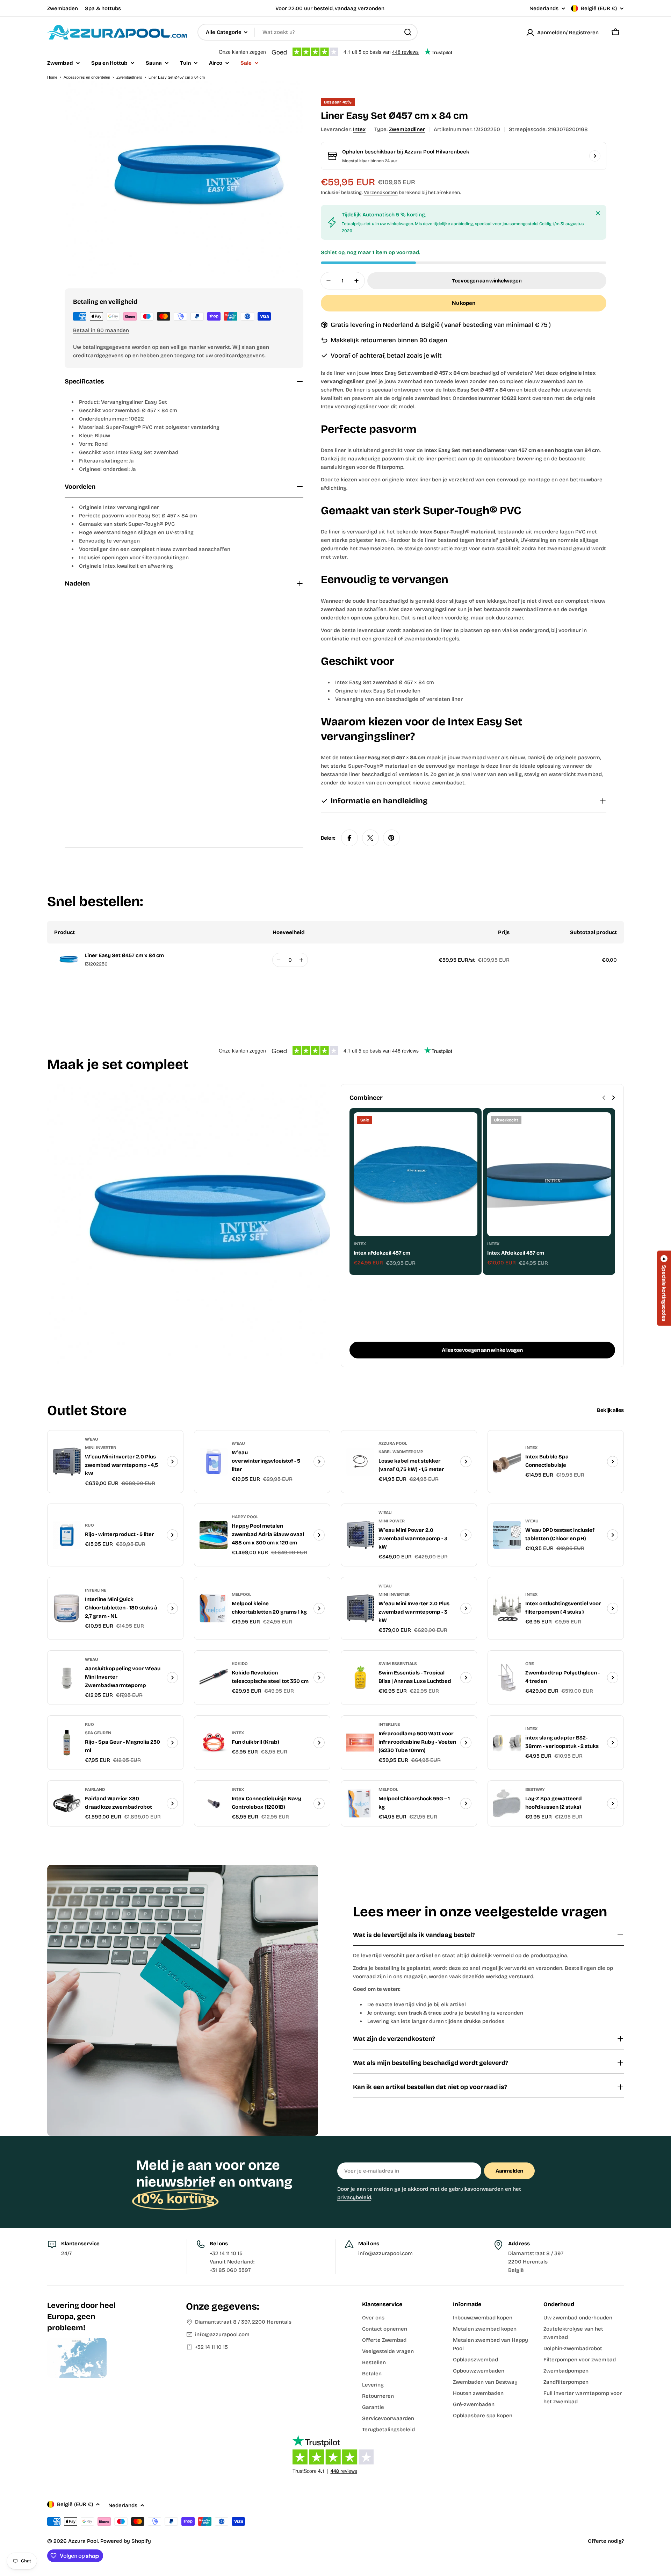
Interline (96, 1590)
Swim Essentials (398, 1664)
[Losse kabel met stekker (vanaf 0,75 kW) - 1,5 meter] (360, 1462)
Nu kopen (463, 303)
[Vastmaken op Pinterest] (391, 838)
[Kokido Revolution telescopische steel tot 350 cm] (214, 1678)
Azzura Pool (393, 1443)
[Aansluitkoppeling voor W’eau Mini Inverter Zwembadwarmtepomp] (67, 1678)
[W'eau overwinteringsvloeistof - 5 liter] (214, 1462)
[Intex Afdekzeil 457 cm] (549, 1174)
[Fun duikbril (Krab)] (214, 1743)
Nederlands (544, 9)
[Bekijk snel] (467, 1128)
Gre (529, 1664)
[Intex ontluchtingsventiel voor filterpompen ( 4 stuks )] (507, 1608)
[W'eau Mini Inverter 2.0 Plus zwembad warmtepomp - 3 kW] (360, 1608)
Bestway (535, 1789)
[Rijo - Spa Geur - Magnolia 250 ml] (67, 1743)
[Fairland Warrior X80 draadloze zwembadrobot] (67, 1803)
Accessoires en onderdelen (87, 77)
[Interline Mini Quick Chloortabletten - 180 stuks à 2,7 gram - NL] (67, 1608)
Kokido (240, 1664)
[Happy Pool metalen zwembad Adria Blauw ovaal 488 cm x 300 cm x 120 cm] (214, 1535)
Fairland (95, 1789)
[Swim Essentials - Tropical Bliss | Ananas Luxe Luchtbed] (360, 1678)
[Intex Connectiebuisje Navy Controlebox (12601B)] (214, 1803)
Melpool (241, 1594)
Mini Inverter (100, 1448)
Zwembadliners (129, 77)
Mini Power (392, 1521)
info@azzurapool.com (222, 2334)
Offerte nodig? (606, 2541)
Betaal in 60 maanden (101, 330)
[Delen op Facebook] (349, 838)
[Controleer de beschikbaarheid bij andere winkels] (595, 156)
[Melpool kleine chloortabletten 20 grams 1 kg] (214, 1608)
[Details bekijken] (172, 1462)
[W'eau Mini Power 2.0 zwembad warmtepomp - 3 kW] (360, 1535)
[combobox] (308, 32)
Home (52, 77)
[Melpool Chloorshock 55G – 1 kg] (360, 1803)
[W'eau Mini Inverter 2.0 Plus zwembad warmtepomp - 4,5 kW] (67, 1462)
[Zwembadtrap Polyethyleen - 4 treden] (507, 1678)
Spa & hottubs (103, 8)
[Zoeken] (408, 32)
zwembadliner (407, 129)
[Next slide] (613, 1098)
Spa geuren (98, 1733)
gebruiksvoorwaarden (476, 2189)
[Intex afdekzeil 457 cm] (416, 1174)
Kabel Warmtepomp (401, 1452)
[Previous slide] (604, 1098)
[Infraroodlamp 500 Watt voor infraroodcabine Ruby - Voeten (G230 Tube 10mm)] (360, 1743)
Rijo (89, 1525)
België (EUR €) (599, 8)
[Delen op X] (370, 838)
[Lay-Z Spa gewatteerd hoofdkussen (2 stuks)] (507, 1803)
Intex (359, 129)
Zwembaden (63, 8)
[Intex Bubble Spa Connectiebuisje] (507, 1462)
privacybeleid (354, 2197)
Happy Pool (245, 1517)
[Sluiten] (598, 213)
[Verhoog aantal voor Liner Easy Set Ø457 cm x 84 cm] (301, 960)
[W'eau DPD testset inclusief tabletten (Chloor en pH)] (507, 1535)
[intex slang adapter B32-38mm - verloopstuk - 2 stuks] (507, 1743)
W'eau (92, 1439)
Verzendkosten (381, 192)
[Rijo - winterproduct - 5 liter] (67, 1535)
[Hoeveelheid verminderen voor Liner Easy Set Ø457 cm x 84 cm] (279, 960)
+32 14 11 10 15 (211, 2347)
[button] (664, 1288)
